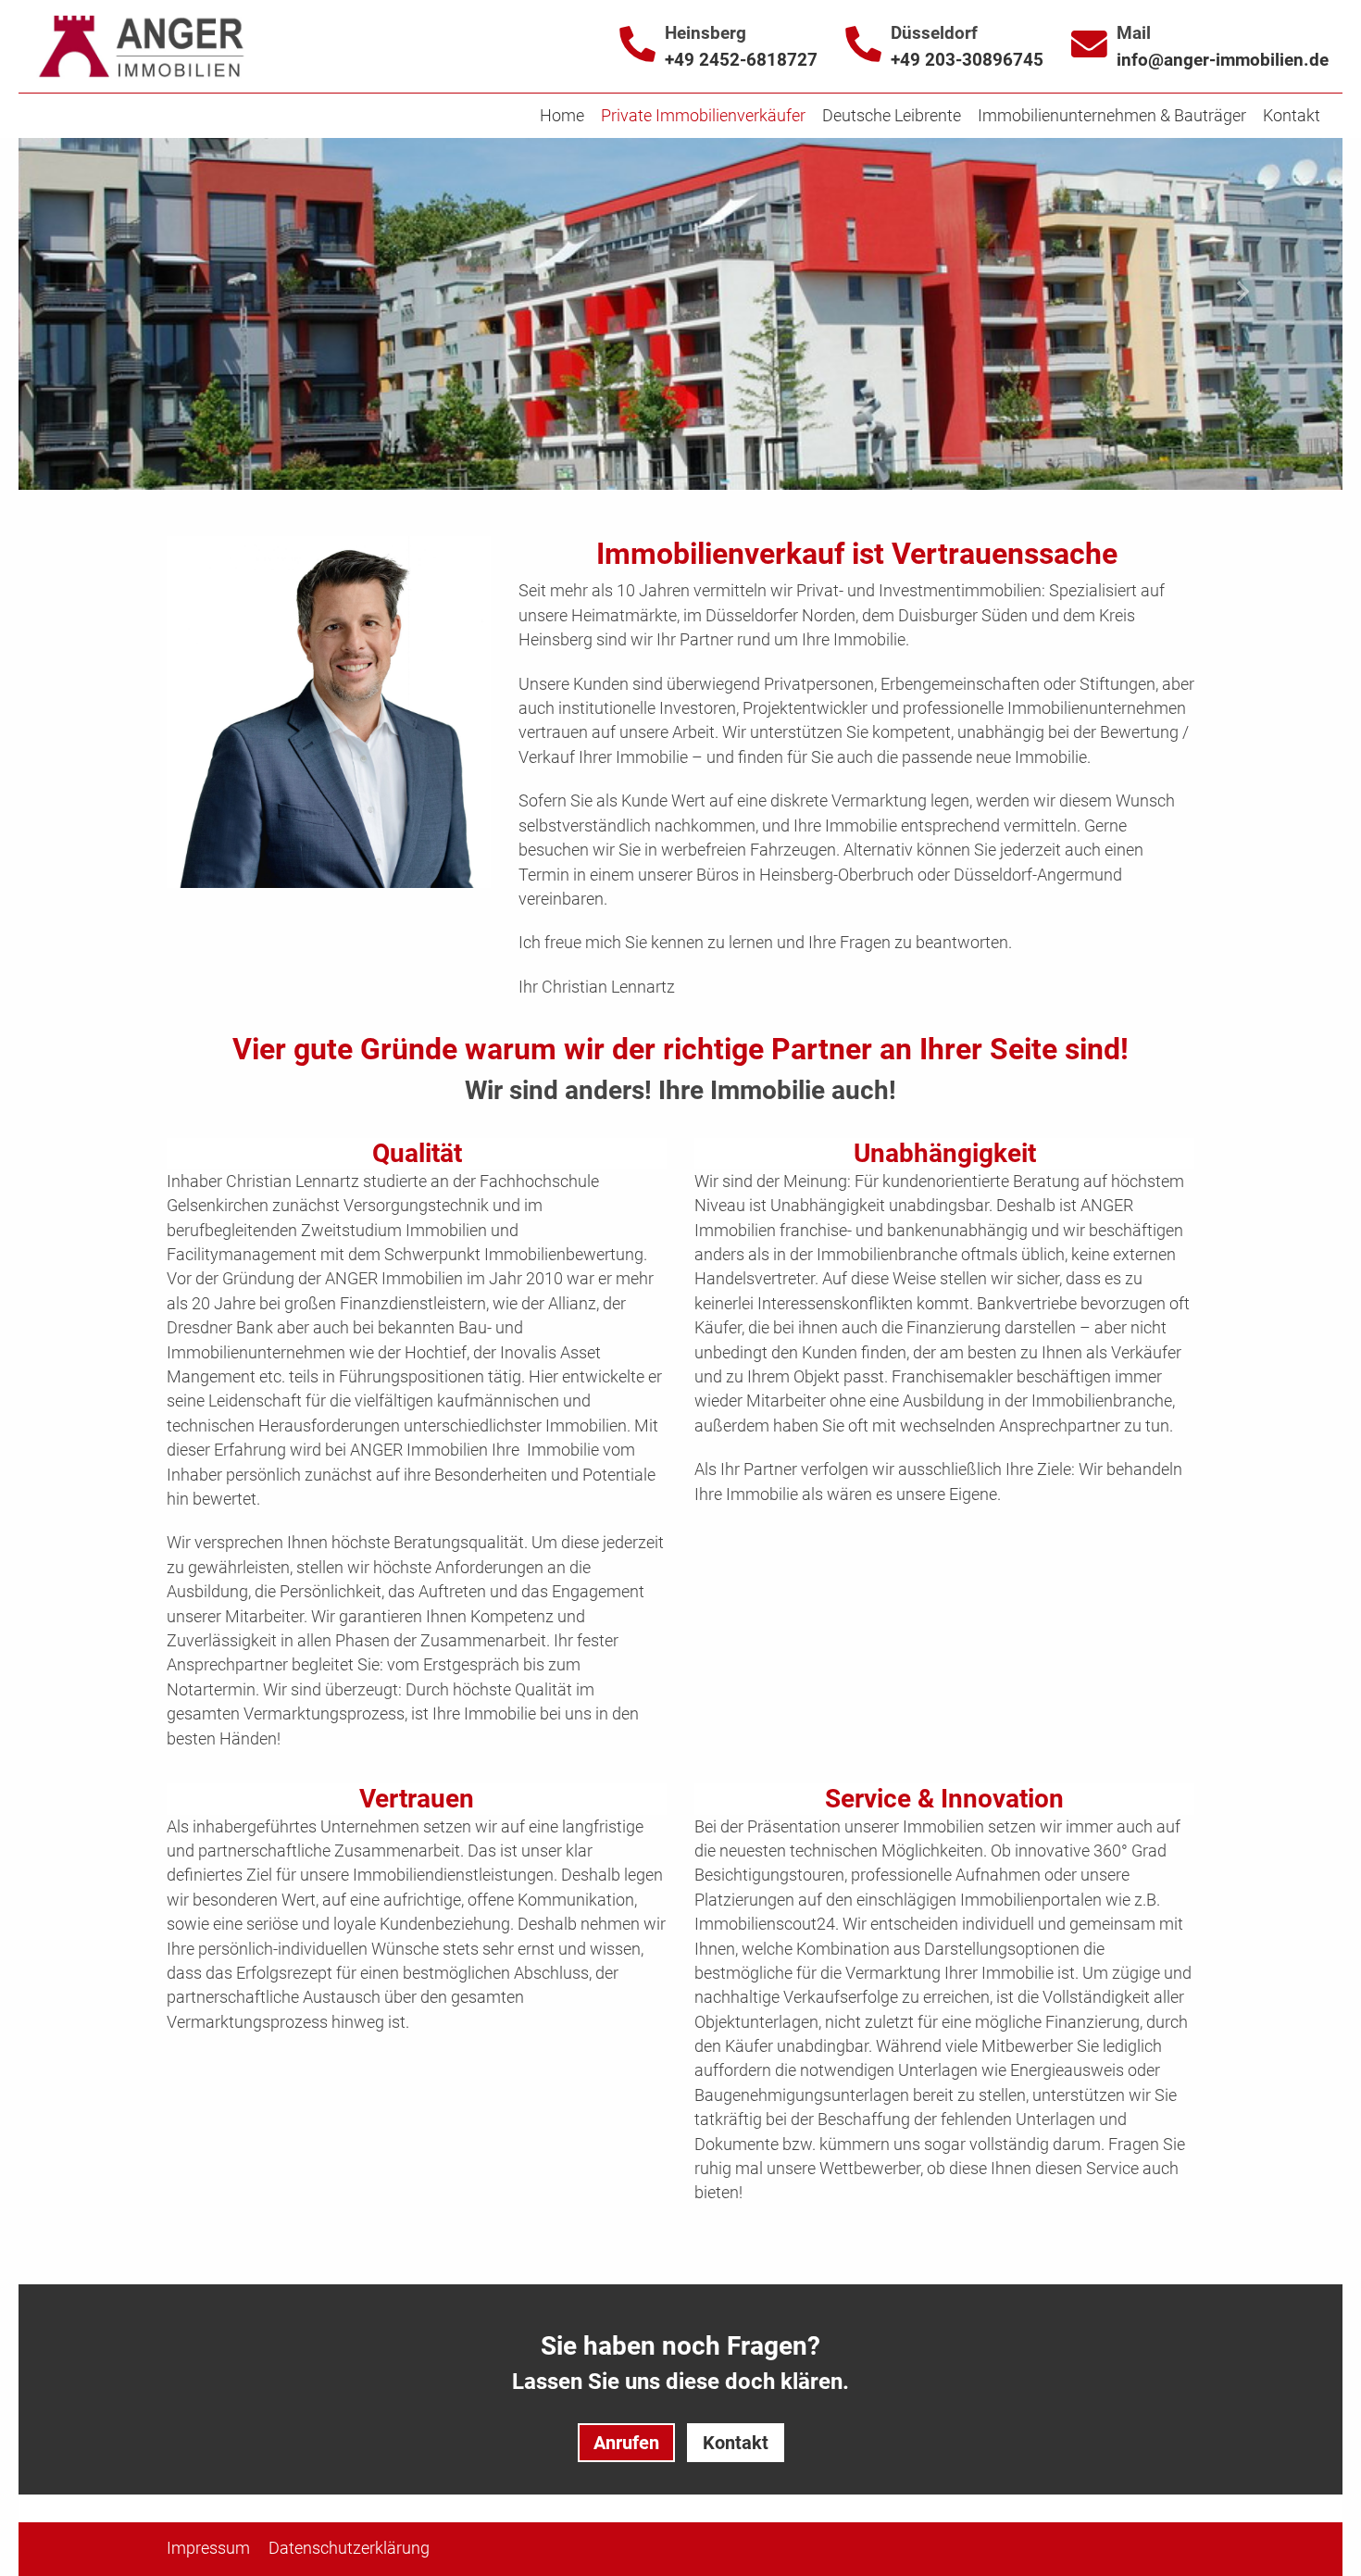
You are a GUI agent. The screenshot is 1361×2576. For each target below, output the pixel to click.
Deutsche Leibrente (892, 116)
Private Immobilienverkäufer (703, 116)
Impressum (208, 2548)
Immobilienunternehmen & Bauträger (1112, 116)
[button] (1244, 291)
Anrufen (626, 2443)
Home (562, 116)
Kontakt (736, 2443)
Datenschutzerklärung (349, 2548)
